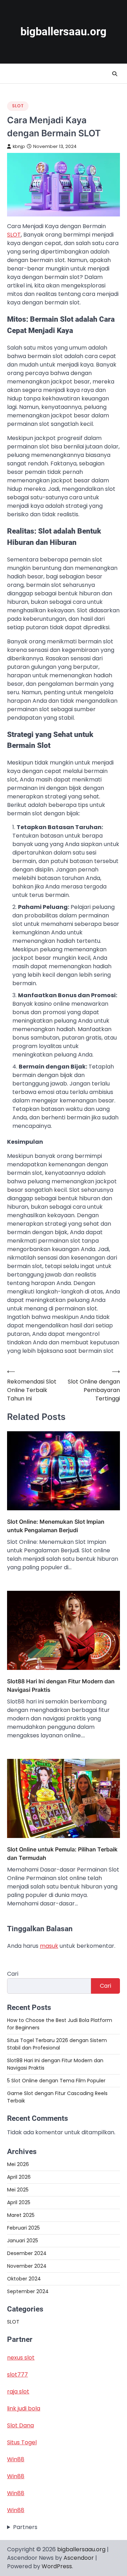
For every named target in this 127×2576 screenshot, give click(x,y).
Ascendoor (79, 2558)
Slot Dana (20, 2425)
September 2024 (28, 2291)
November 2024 (27, 2266)
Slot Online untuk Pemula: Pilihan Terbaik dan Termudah (62, 1854)
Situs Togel (22, 2442)
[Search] (115, 74)
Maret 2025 (21, 2215)
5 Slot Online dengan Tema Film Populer (56, 2081)
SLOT (18, 106)
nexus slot (21, 2358)
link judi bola (24, 2408)
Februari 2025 (23, 2228)
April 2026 (19, 2177)
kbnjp (19, 146)
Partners (25, 2527)
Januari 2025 (23, 2241)
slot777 (17, 2375)
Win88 (16, 2459)
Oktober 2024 (24, 2279)
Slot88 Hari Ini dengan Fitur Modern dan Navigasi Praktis (61, 1685)
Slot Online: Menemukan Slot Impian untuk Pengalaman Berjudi (56, 1526)
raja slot (18, 2391)
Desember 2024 (27, 2253)
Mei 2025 (18, 2190)
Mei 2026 (18, 2164)
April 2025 (19, 2202)
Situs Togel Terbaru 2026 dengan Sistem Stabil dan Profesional (57, 2044)
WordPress (57, 2566)
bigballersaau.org (64, 32)
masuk (49, 1946)
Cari (13, 1974)
